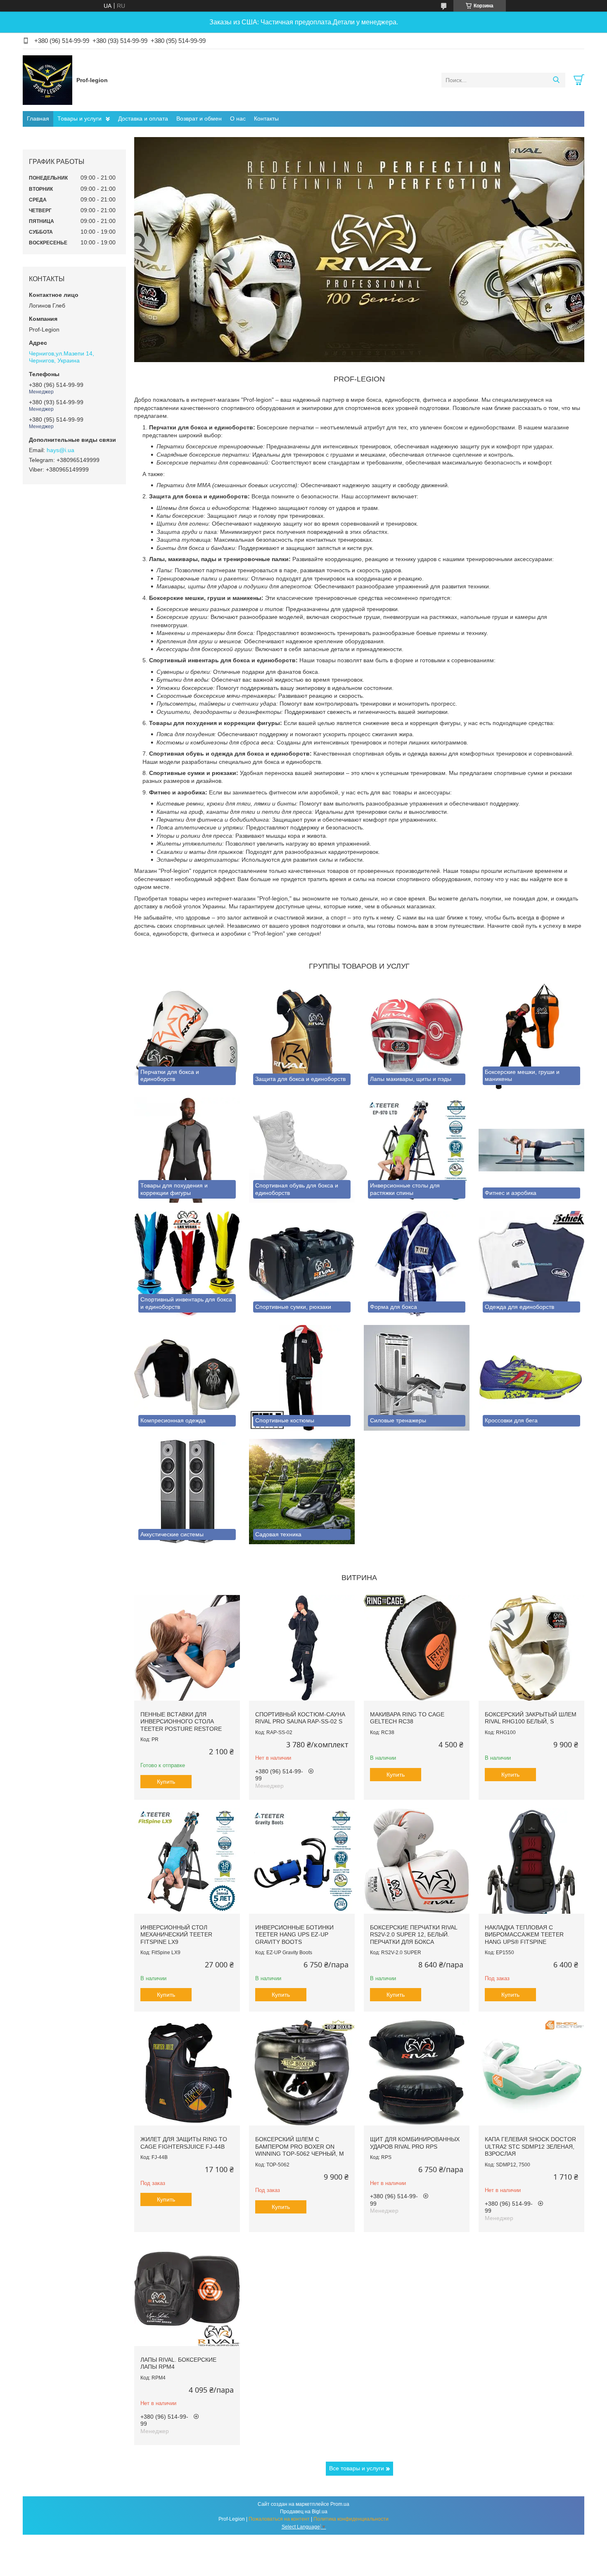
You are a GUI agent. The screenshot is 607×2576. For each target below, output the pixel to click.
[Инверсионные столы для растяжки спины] (417, 1150)
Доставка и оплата (143, 118)
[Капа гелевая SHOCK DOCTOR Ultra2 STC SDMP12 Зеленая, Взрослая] (531, 2073)
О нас (238, 118)
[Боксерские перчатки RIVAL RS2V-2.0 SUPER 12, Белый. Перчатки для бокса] (417, 1861)
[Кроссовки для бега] (531, 1378)
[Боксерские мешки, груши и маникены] (531, 1036)
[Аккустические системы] (187, 1492)
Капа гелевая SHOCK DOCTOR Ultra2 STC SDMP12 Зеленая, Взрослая (530, 2146)
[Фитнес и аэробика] (531, 1150)
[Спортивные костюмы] (302, 1378)
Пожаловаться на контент (279, 2519)
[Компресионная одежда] (187, 1378)
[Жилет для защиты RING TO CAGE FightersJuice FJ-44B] (187, 2073)
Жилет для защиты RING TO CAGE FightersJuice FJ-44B (184, 2143)
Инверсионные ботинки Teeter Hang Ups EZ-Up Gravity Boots (294, 1935)
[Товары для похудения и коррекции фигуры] (187, 1150)
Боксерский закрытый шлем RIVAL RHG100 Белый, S (531, 1718)
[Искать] (556, 80)
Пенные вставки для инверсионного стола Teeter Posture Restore (181, 1722)
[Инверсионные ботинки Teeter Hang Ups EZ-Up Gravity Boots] (302, 1861)
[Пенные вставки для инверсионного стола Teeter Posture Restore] (187, 1648)
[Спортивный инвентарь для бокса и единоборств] (187, 1264)
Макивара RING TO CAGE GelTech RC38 (407, 1718)
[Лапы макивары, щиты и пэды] (417, 1036)
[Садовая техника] (302, 1492)
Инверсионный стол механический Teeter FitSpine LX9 (176, 1935)
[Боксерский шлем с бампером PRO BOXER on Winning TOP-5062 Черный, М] (302, 2073)
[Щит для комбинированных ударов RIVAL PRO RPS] (417, 2073)
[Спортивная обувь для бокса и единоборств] (302, 1150)
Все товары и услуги (357, 2468)
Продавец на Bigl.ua (304, 2512)
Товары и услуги (79, 118)
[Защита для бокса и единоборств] (302, 1036)
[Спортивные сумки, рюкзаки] (302, 1264)
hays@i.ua (60, 450)
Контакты (266, 118)
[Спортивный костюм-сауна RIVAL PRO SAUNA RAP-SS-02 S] (302, 1648)
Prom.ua (340, 2504)
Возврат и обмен (199, 118)
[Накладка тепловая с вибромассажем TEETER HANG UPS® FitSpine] (531, 1861)
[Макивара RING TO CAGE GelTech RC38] (417, 1648)
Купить (166, 1782)
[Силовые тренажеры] (417, 1378)
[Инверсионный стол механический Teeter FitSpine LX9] (187, 1861)
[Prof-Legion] (47, 80)
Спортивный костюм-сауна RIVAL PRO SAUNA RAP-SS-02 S (300, 1718)
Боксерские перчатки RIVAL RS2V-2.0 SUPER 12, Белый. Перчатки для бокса (414, 1935)
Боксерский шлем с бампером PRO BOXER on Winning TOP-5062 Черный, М (300, 2146)
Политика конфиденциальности (351, 2519)
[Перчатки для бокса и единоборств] (187, 1036)
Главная (38, 118)
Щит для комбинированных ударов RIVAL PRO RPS (415, 2143)
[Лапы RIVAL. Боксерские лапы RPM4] (187, 2293)
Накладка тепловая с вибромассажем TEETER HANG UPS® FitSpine (524, 1935)
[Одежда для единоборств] (531, 1264)
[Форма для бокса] (417, 1264)
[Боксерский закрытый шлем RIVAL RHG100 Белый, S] (531, 1648)
